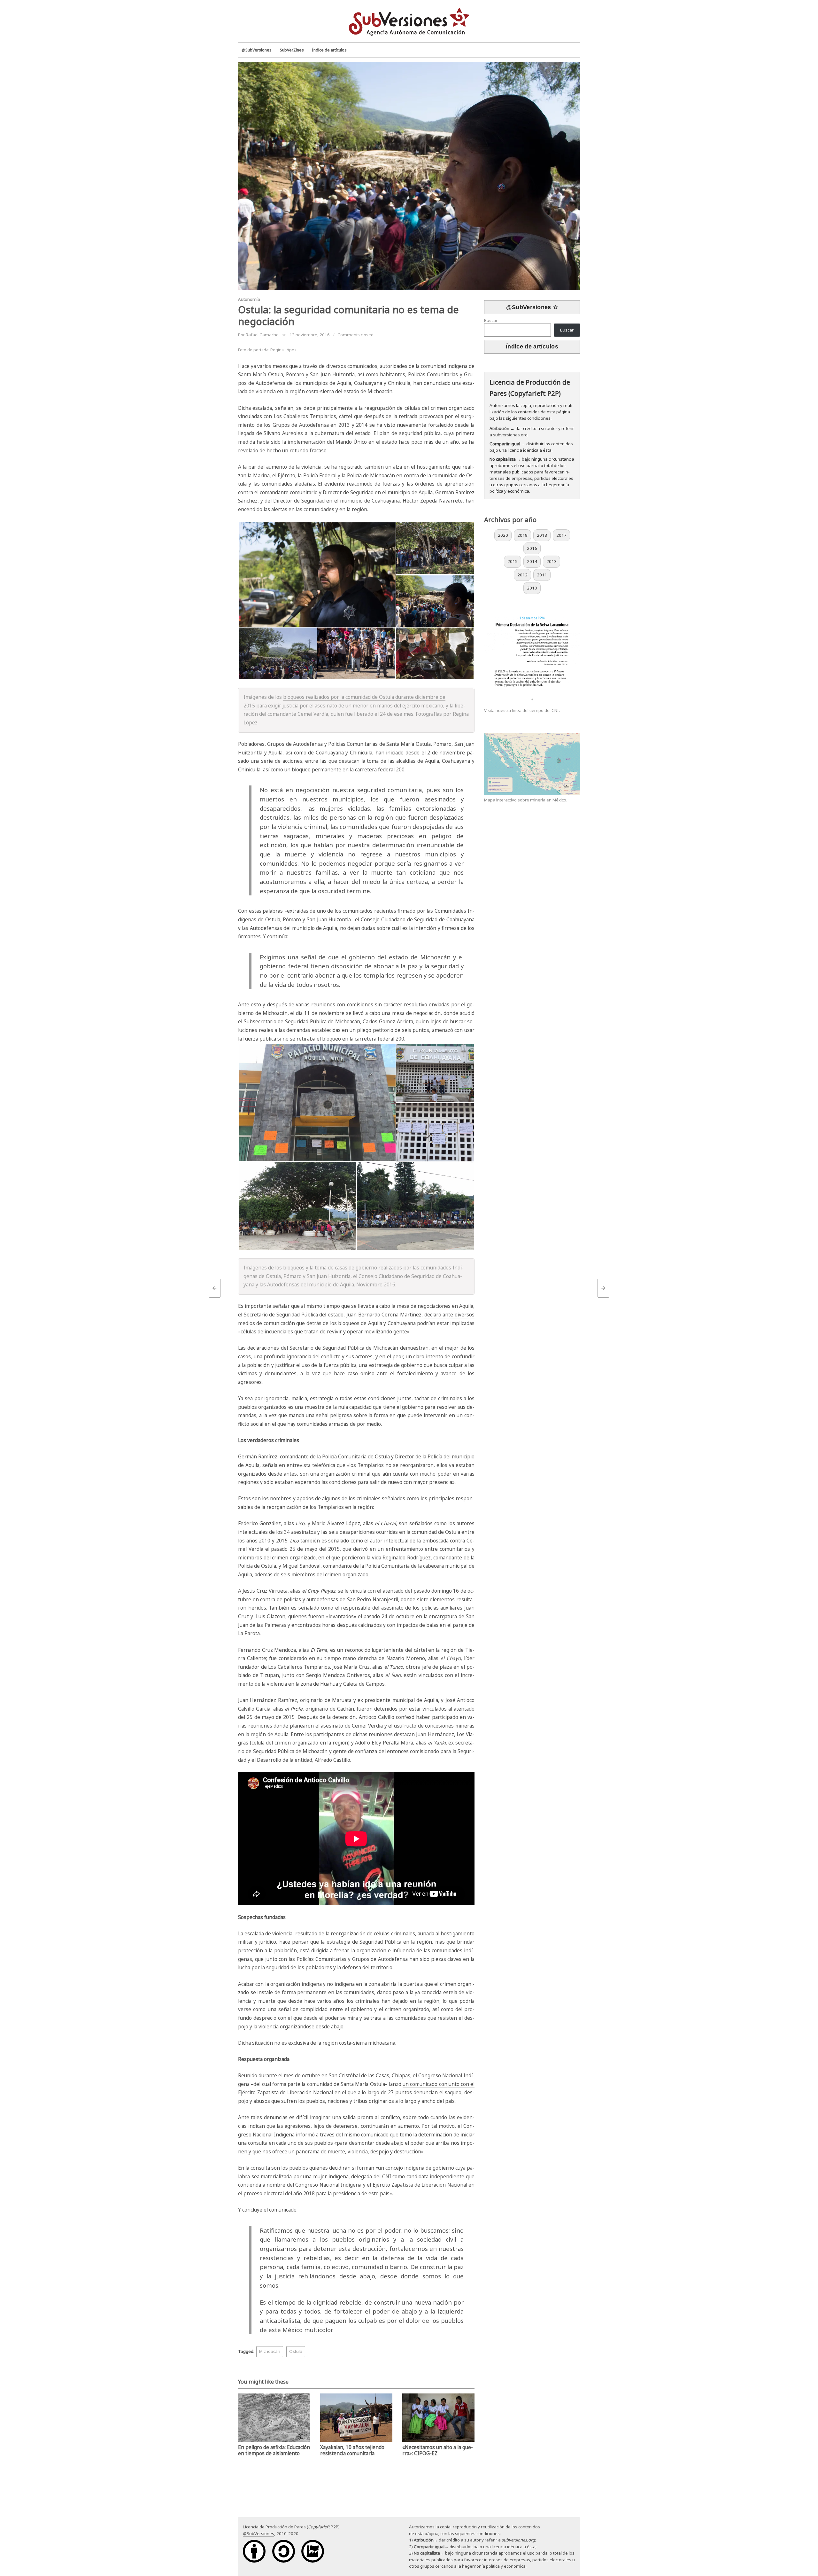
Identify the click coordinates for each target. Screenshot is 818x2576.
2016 (532, 548)
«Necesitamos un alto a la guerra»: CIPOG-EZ (438, 2450)
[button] (317, 575)
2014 (532, 561)
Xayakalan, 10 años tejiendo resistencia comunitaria (352, 2450)
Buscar (491, 320)
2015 (513, 561)
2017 (561, 535)
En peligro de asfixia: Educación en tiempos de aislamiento (274, 2450)
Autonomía (249, 299)
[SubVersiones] (409, 21)
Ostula (296, 2351)
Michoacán (270, 2351)
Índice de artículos (532, 347)
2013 (552, 561)
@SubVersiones (259, 2533)
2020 (503, 535)
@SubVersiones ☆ (532, 307)
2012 (522, 575)
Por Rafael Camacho (258, 335)
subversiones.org (510, 435)
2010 (532, 588)
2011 (542, 575)
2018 (542, 535)
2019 (522, 535)
